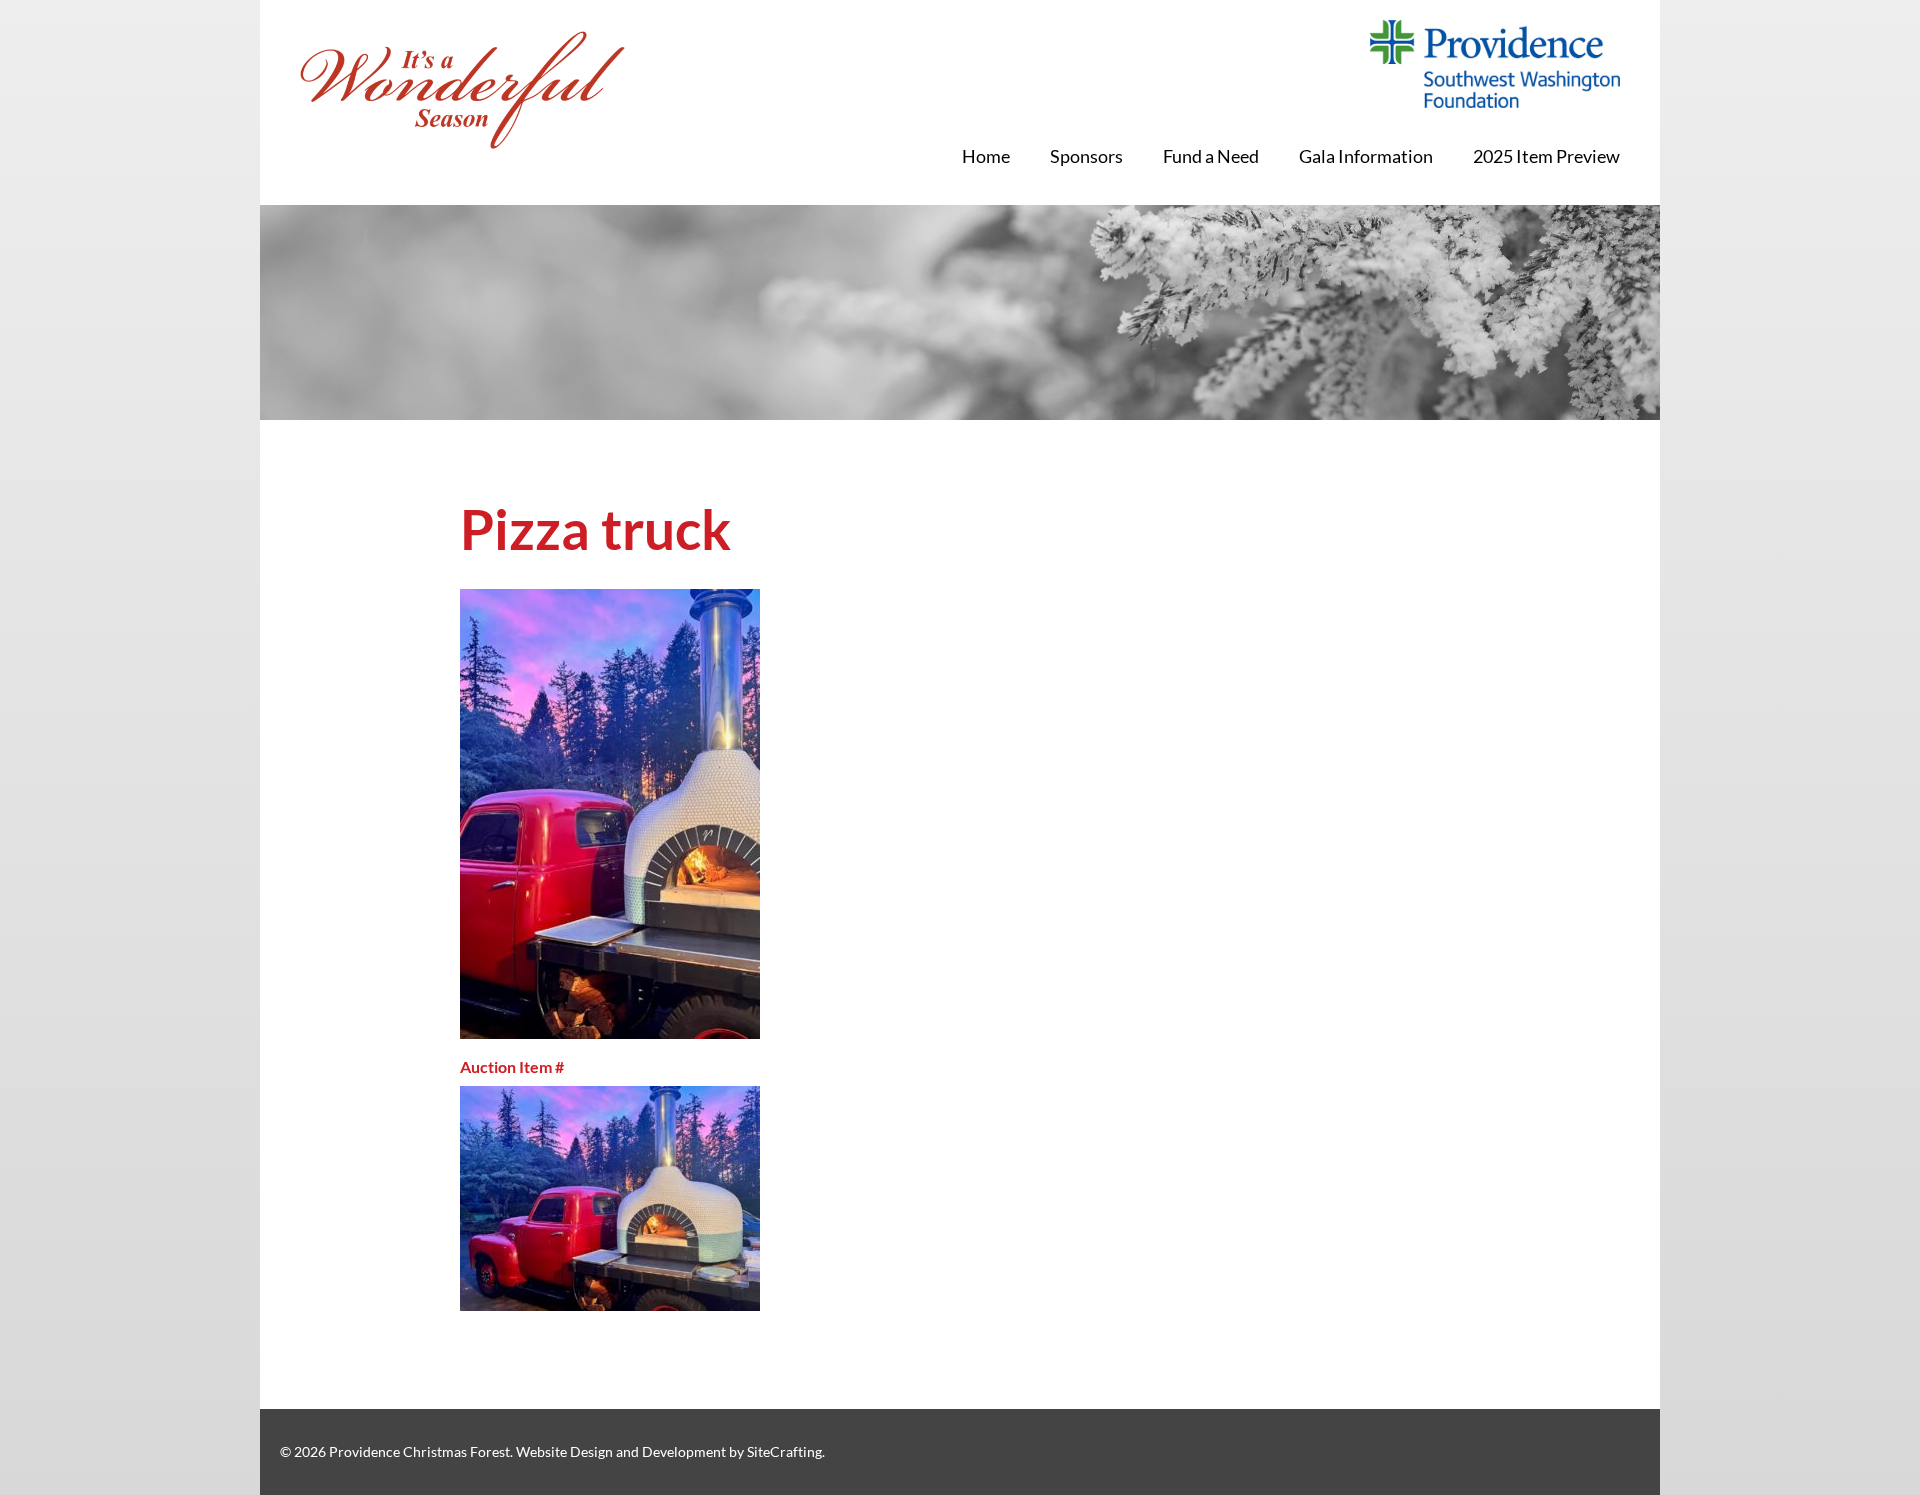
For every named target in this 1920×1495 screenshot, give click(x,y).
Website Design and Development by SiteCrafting (669, 1451)
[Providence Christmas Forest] (462, 90)
